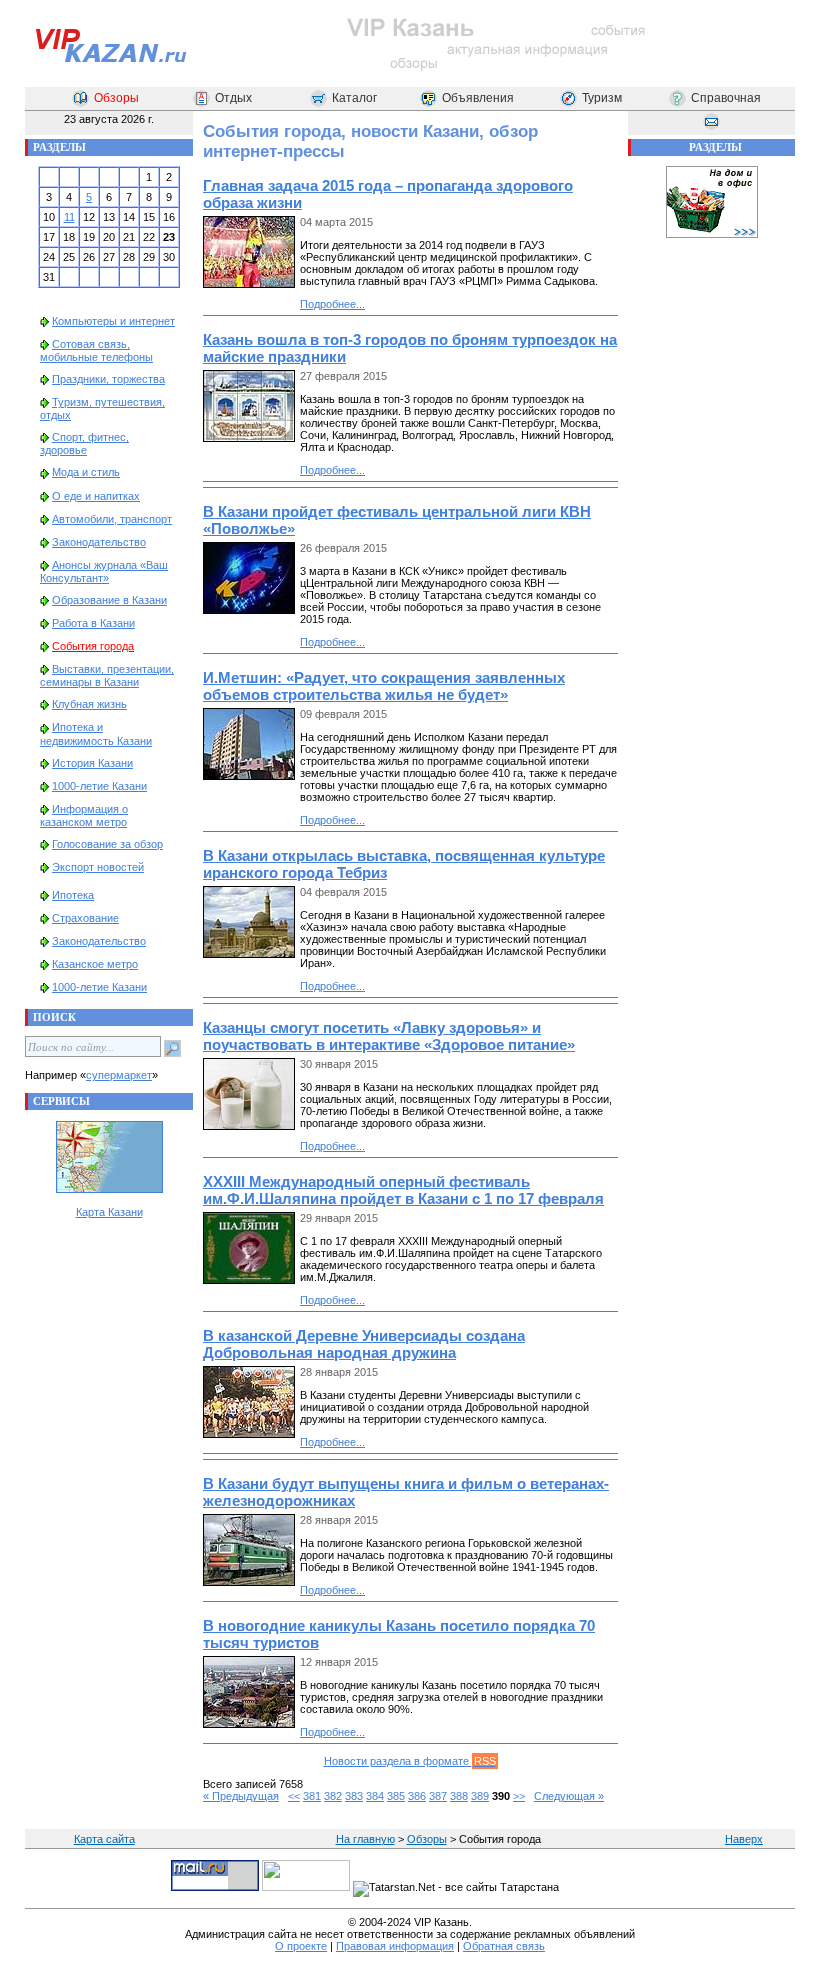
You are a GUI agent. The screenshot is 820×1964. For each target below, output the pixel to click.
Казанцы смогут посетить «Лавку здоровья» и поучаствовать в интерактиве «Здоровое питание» (389, 1036)
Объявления (478, 98)
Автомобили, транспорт (112, 519)
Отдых (233, 98)
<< (294, 1796)
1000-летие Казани (99, 786)
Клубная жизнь (89, 704)
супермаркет (119, 1075)
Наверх (744, 1839)
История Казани (92, 763)
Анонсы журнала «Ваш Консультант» (104, 571)
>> (519, 1796)
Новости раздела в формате (410, 1761)
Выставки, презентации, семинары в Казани (107, 675)
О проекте (301, 1946)
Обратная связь (504, 1946)
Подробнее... (332, 304)
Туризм (602, 98)
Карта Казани (109, 1212)
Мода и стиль (86, 472)
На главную (365, 1839)
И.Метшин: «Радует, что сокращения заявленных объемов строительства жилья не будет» (384, 686)
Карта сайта (104, 1839)
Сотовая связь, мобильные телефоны (96, 350)
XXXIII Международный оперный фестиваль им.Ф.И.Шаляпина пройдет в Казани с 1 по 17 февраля (403, 1190)
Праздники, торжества (108, 379)
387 (438, 1796)
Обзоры (116, 98)
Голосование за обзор (107, 844)
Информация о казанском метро (84, 815)
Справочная (726, 98)
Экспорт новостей (98, 867)
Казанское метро (95, 964)
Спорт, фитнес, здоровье (84, 443)
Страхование (85, 918)
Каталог (354, 98)
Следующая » (569, 1796)
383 (354, 1796)
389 (480, 1796)
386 (417, 1796)
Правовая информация (395, 1946)
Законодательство (99, 542)
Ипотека (73, 895)
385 (396, 1796)
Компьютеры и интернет (113, 321)
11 (69, 217)
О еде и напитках (96, 496)
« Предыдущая (241, 1796)
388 (459, 1796)
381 (312, 1796)
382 (333, 1796)
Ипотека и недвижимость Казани (96, 733)
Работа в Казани (93, 623)
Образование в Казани (109, 600)
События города (93, 646)
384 (375, 1796)
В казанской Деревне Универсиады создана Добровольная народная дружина (364, 1344)
